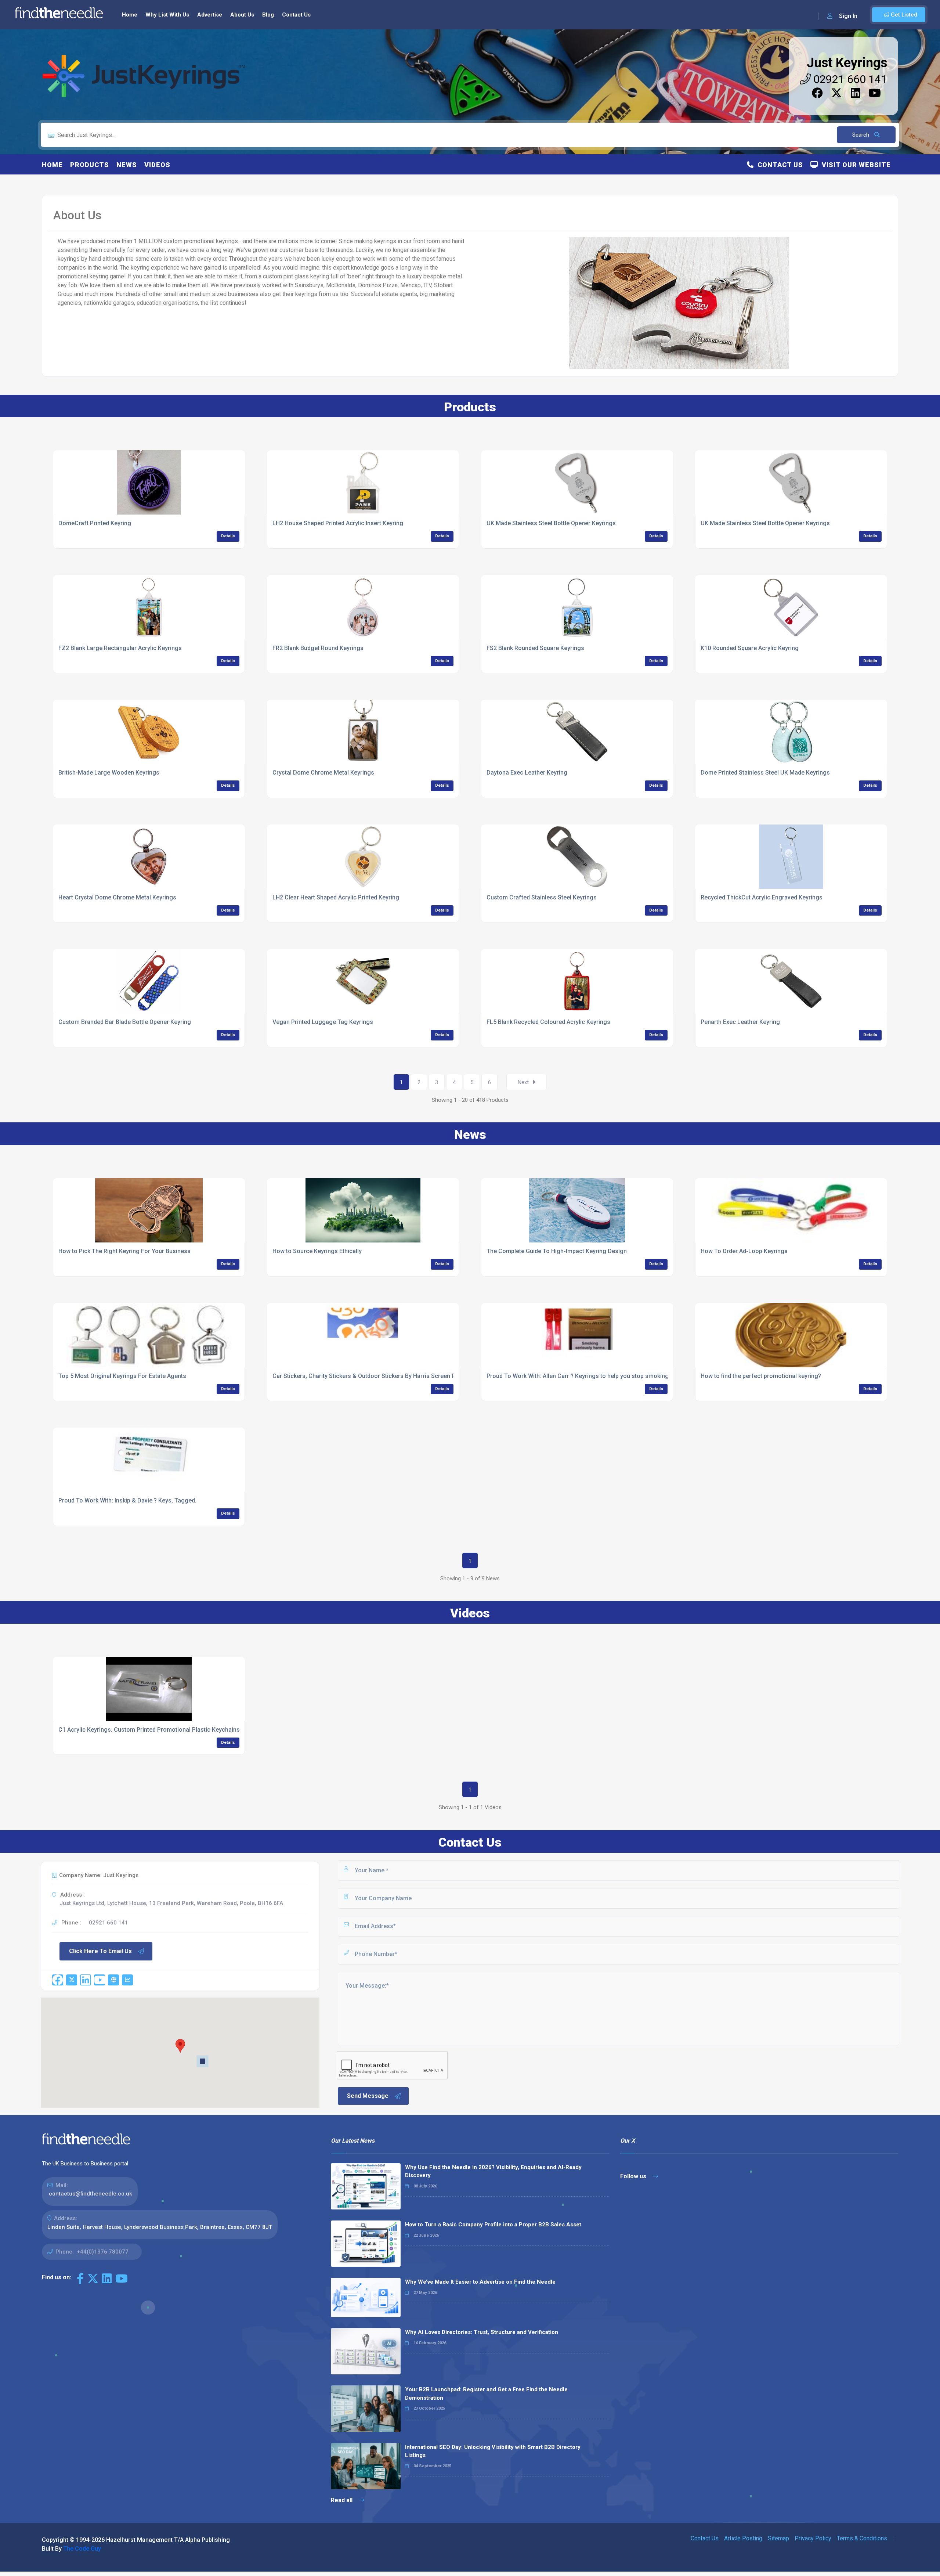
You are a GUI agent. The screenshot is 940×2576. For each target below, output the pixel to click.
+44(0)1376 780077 (103, 2252)
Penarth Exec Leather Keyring (740, 1022)
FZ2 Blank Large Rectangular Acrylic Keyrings (120, 648)
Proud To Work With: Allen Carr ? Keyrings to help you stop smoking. (578, 1376)
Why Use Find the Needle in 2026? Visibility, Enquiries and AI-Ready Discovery (493, 2171)
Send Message (368, 2096)
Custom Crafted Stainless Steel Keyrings (542, 897)
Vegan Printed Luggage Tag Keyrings (323, 1022)
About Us (242, 15)
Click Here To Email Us (100, 1951)
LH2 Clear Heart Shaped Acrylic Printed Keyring (336, 897)
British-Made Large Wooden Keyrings (109, 773)
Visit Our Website (854, 165)
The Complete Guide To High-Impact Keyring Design (557, 1251)
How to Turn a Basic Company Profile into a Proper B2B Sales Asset (493, 2225)
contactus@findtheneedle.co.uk (91, 2194)
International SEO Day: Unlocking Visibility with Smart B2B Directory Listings (493, 2451)
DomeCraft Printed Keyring (95, 523)
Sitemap (778, 2538)
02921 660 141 (849, 79)
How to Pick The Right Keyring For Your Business (124, 1251)
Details (228, 536)
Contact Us (296, 15)
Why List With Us (167, 15)
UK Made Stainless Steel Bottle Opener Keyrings (551, 523)
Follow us (634, 2176)
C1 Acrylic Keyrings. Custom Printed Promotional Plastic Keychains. (150, 1730)
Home (130, 15)
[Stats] (127, 1980)
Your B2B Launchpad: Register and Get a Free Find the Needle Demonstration (486, 2394)
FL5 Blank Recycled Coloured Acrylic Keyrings (548, 1022)
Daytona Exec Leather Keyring (527, 773)
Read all (342, 2500)
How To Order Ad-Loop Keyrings (744, 1251)
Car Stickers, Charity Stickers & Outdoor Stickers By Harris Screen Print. (369, 1376)
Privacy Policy (813, 2538)
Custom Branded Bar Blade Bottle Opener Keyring (125, 1022)
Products (90, 165)
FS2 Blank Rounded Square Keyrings (535, 648)
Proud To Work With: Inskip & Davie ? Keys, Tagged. (127, 1500)
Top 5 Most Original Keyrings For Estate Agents (122, 1376)
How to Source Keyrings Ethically (317, 1251)
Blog (268, 15)
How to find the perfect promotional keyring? (761, 1376)
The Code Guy (82, 2549)
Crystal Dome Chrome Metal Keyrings (323, 773)
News (127, 165)
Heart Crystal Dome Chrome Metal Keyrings (117, 897)
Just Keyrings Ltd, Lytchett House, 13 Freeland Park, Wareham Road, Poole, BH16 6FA (171, 1903)
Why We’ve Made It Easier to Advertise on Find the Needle (480, 2282)
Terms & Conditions (862, 2538)
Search (861, 135)
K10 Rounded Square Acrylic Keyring (750, 648)
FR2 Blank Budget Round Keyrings (318, 648)
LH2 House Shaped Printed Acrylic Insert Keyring (338, 523)
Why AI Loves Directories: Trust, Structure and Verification (482, 2332)
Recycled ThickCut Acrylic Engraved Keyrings (762, 897)
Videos (157, 165)
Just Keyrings (847, 63)
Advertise (210, 15)
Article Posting (743, 2538)
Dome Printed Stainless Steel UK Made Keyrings (765, 773)
